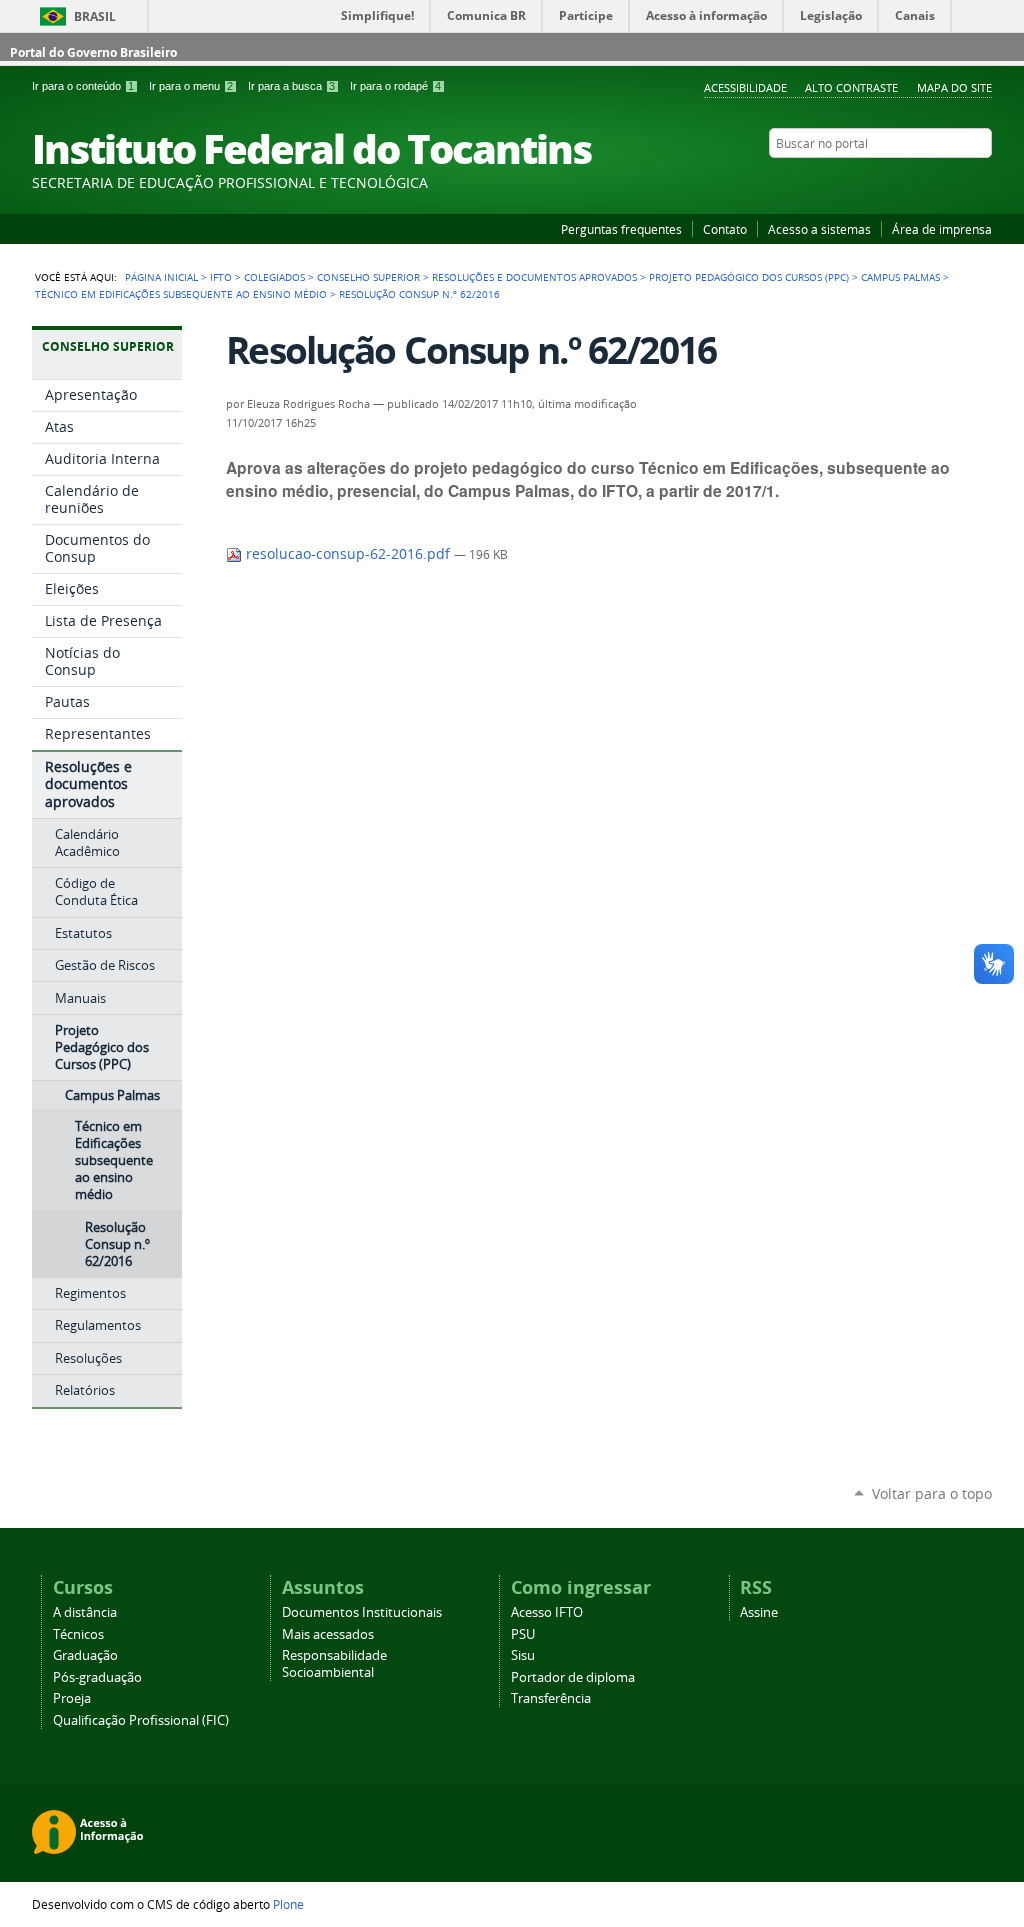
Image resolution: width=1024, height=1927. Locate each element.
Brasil (95, 16)
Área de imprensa (942, 229)
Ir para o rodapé (395, 86)
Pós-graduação (97, 1677)
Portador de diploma (573, 1677)
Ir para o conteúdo (83, 86)
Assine (759, 1612)
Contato (725, 229)
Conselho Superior (368, 277)
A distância (85, 1612)
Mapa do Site (954, 87)
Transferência (551, 1698)
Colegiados (274, 277)
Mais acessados (328, 1634)
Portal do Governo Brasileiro (93, 52)
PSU (523, 1634)
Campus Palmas (900, 277)
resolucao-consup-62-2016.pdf (348, 554)
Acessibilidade (745, 87)
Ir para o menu (191, 86)
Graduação (85, 1655)
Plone (288, 1904)
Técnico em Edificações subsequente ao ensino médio (181, 294)
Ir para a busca (291, 86)
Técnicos (78, 1634)
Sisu (523, 1655)
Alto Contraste (851, 87)
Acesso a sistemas (819, 229)
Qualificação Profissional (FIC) (141, 1720)
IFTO (221, 277)
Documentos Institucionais (362, 1612)
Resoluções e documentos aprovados (534, 277)
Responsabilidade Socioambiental (334, 1664)
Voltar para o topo (932, 1493)
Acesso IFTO (547, 1612)
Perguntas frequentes (621, 229)
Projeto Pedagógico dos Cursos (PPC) (749, 277)
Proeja (72, 1698)
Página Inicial (161, 277)
